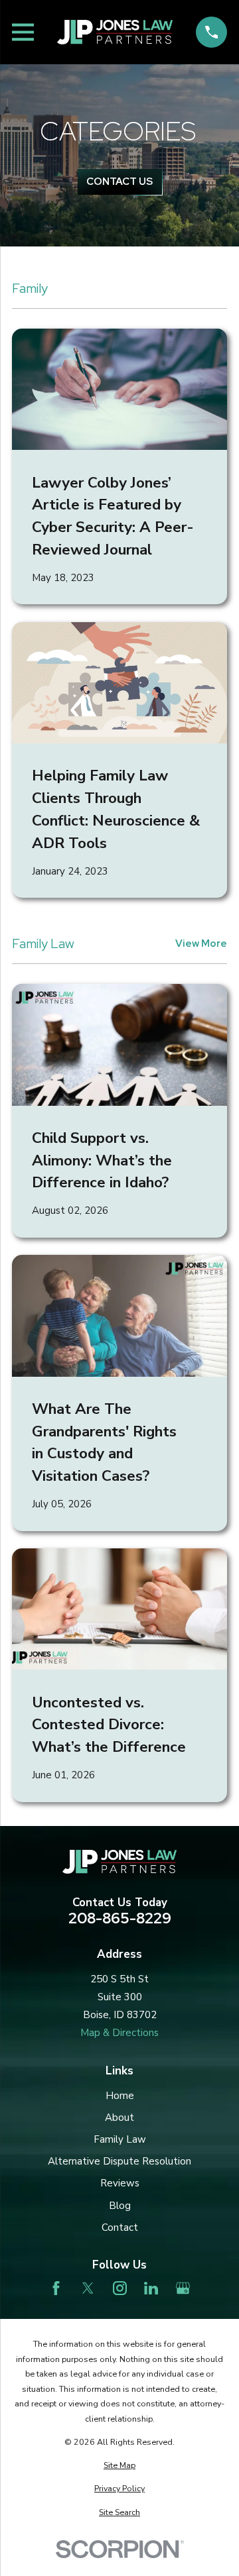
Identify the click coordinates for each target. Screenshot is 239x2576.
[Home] (115, 32)
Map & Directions (119, 2033)
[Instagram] (120, 2288)
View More (201, 944)
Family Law (120, 2139)
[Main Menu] (23, 32)
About (119, 2118)
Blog (120, 2206)
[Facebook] (56, 2288)
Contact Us (119, 182)
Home (120, 2096)
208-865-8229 (120, 1918)
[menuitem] (119, 2466)
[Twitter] (88, 2288)
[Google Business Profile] (183, 2288)
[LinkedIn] (151, 2288)
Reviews (120, 2183)
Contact (120, 2227)
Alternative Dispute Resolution (119, 2161)
